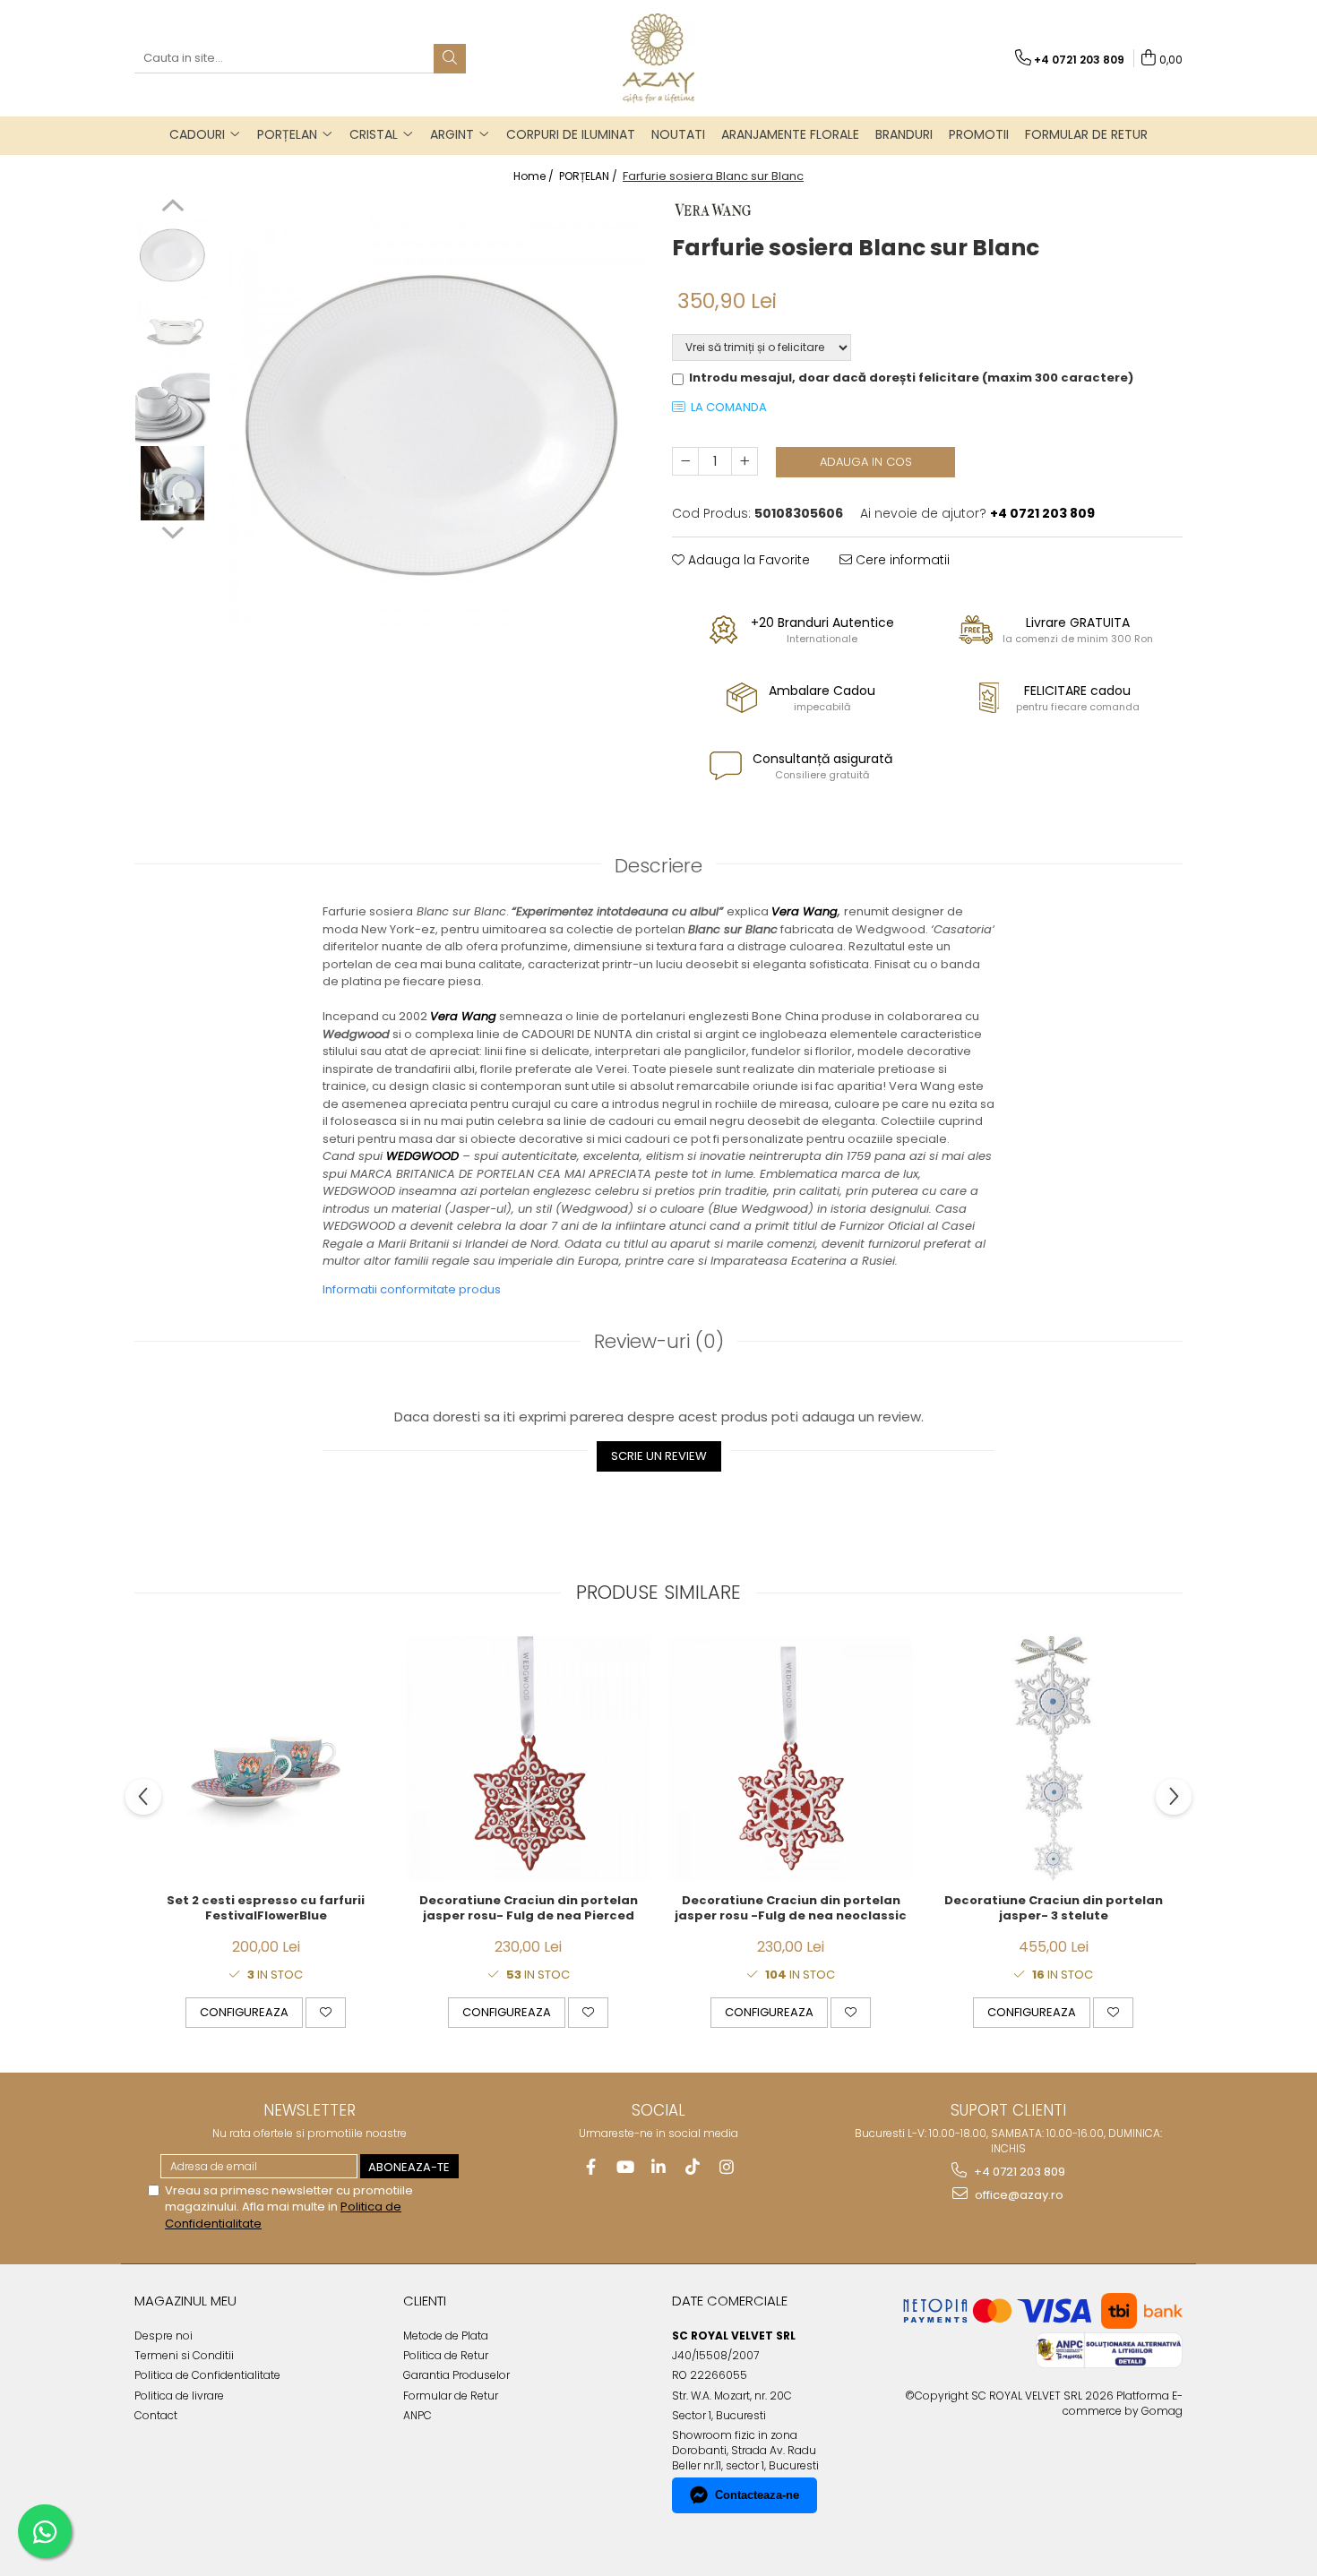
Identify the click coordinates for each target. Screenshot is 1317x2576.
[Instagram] (727, 2167)
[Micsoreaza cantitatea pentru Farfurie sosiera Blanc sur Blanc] (685, 461)
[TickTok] (693, 2167)
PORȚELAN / (590, 176)
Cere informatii (901, 560)
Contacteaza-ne (757, 2495)
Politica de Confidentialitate (207, 2375)
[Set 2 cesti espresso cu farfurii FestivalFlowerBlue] (266, 1759)
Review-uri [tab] (659, 1341)
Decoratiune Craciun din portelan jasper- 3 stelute (1054, 1909)
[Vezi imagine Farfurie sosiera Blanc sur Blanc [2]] (172, 407)
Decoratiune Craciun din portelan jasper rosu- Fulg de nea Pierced (529, 1909)
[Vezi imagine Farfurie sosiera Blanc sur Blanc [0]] (172, 255)
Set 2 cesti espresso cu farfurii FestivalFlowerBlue (266, 1909)
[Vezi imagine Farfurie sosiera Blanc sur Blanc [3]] (172, 483)
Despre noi (164, 2336)
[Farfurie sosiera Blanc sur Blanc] (432, 422)
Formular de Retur (1086, 134)
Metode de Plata (446, 2336)
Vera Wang (805, 911)
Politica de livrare (179, 2396)
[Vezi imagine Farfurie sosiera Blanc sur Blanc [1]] (172, 331)
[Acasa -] (658, 58)
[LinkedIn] (659, 2167)
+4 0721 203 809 (1018, 2172)
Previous (172, 208)
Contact (156, 2415)
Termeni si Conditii (184, 2355)
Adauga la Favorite (747, 560)
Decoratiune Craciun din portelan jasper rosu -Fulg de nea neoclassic (791, 1909)
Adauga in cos (866, 462)
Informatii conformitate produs (412, 1289)
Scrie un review (659, 1456)
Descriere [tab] (658, 866)
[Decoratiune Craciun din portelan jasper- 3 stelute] (1053, 1759)
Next (172, 530)
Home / (535, 176)
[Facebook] (591, 2167)
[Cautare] (450, 59)
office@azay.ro (1018, 2195)
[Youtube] (625, 2167)
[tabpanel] (432, 422)
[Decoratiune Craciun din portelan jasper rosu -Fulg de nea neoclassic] (791, 1759)
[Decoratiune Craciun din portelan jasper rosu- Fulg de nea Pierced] (528, 1759)
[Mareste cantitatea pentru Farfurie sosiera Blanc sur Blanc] (745, 461)
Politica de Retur (446, 2355)
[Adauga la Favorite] (326, 2013)
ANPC (417, 2415)
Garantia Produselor (456, 2375)
